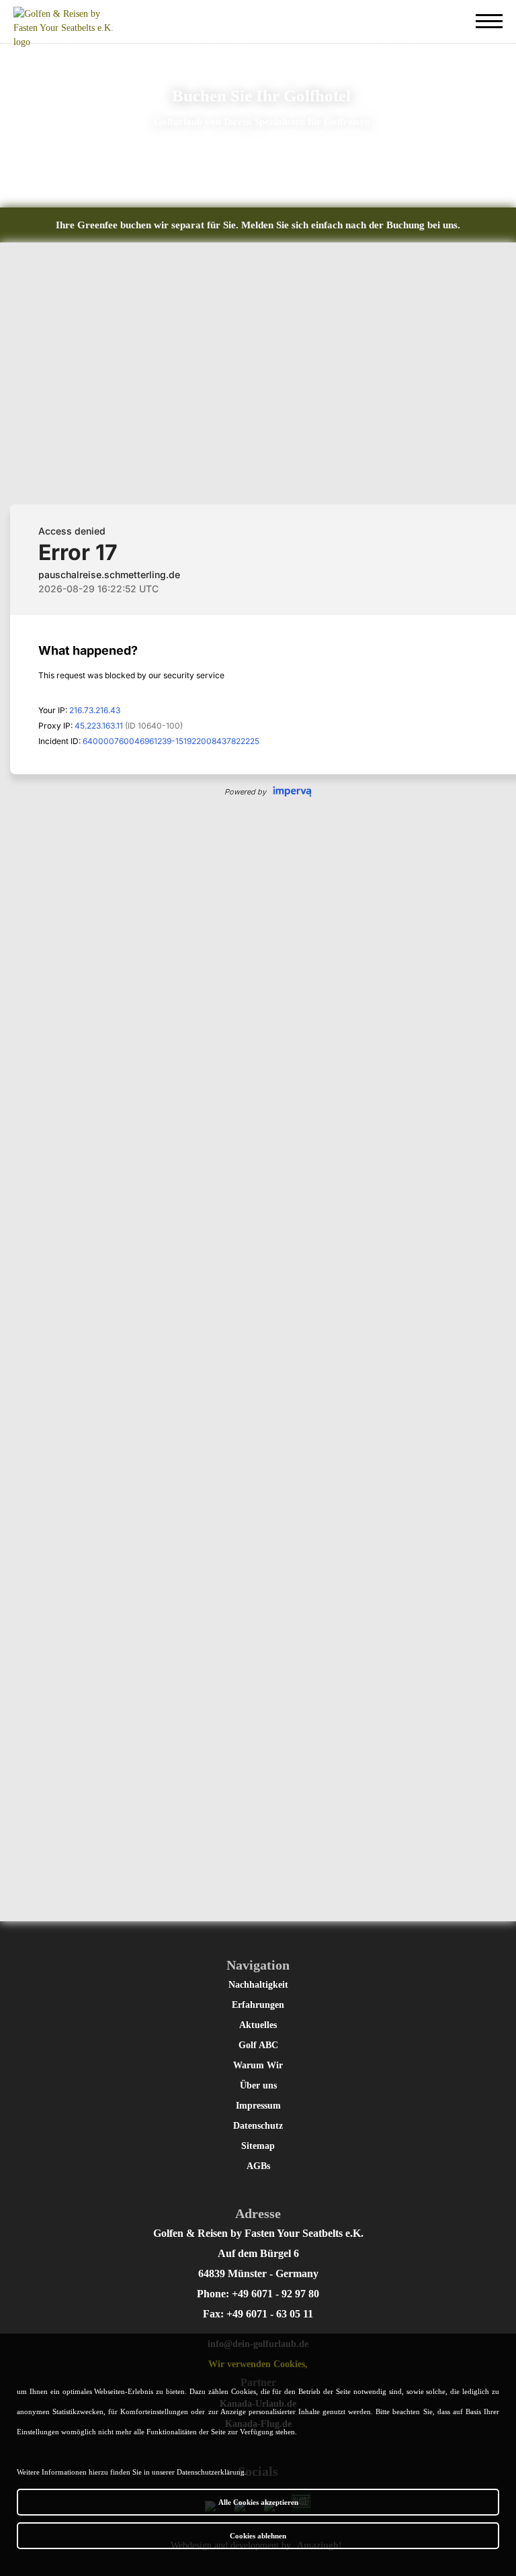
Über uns (258, 2085)
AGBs (258, 2166)
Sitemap (258, 2146)
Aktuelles (258, 2025)
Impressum (258, 2106)
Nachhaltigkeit (258, 1985)
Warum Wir (258, 2065)
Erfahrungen (258, 2005)
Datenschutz (258, 2126)
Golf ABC (258, 2045)
